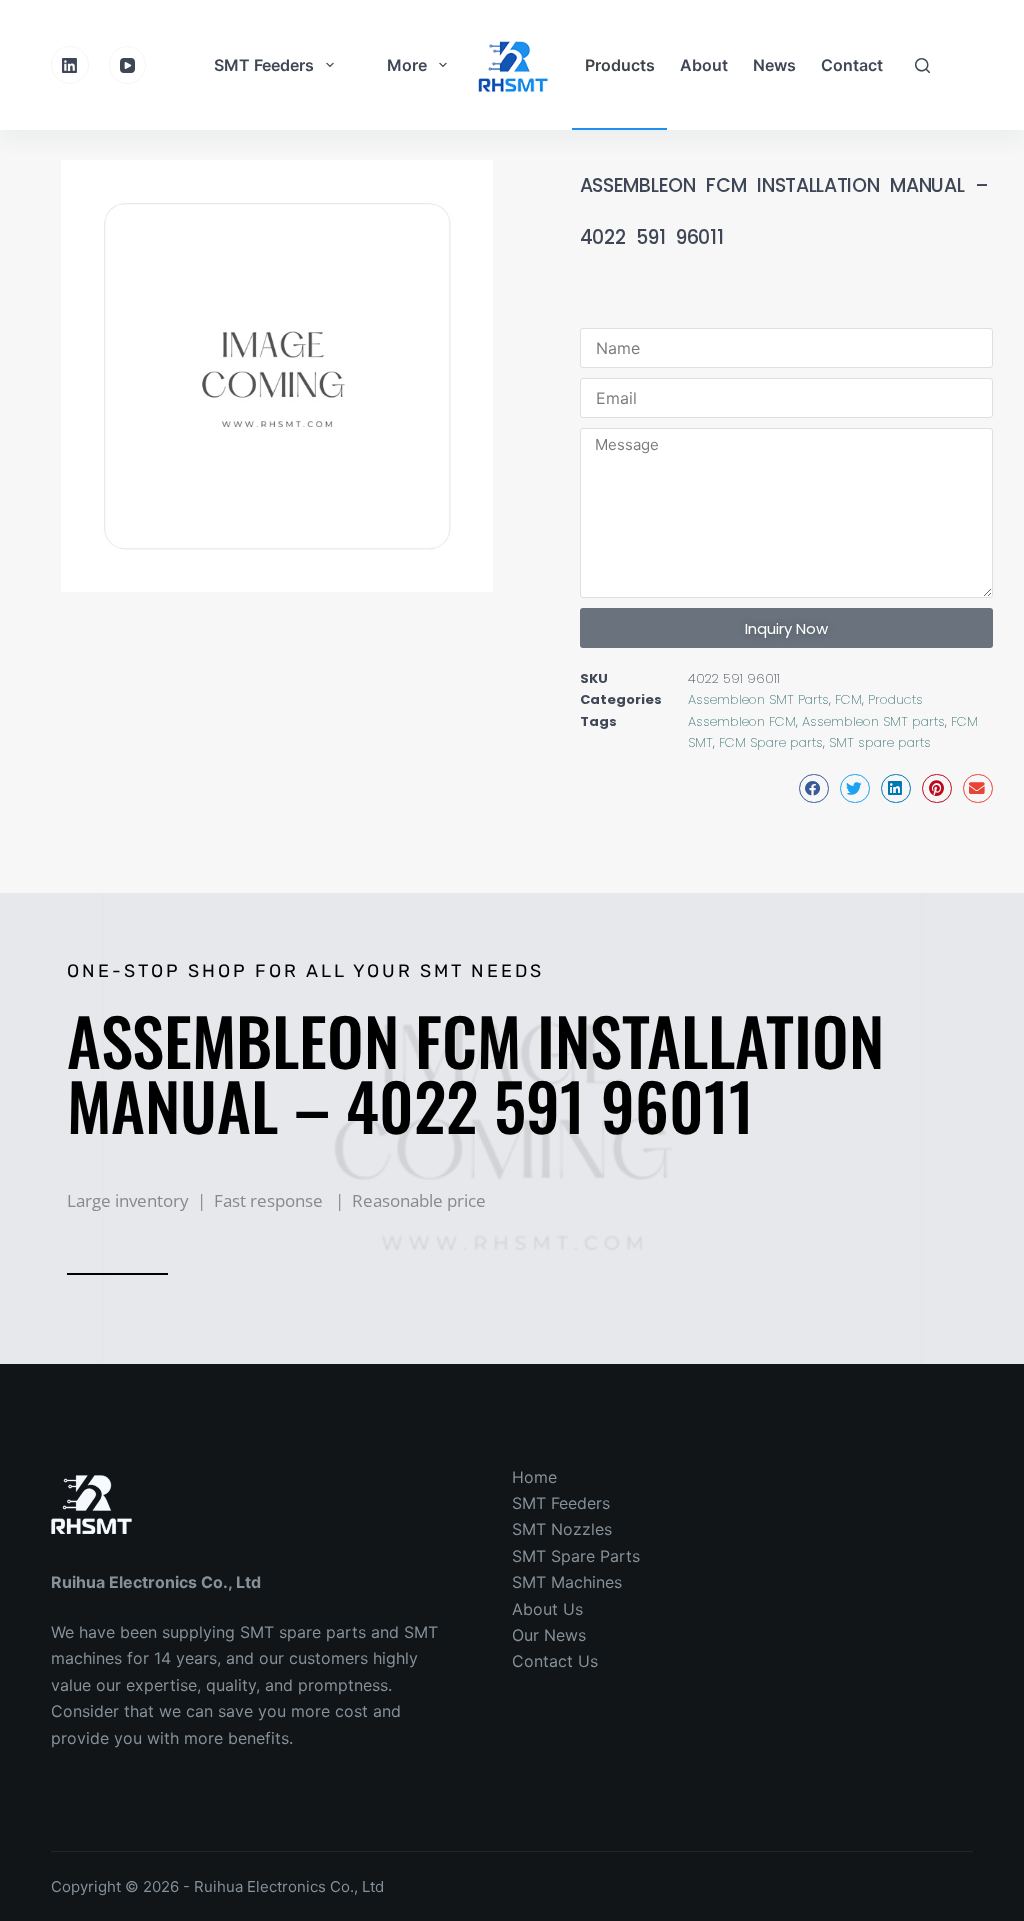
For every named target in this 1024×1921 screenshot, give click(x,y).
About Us (547, 1609)
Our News (549, 1635)
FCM (848, 699)
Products (620, 65)
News (774, 65)
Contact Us (555, 1661)
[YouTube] (128, 65)
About (704, 65)
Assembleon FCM (742, 721)
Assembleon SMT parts (873, 721)
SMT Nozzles (562, 1529)
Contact (852, 65)
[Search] (922, 65)
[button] (814, 788)
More (407, 65)
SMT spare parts (880, 742)
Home (534, 1477)
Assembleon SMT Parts (758, 699)
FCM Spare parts (771, 742)
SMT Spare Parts (576, 1556)
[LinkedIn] (70, 65)
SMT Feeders (264, 65)
